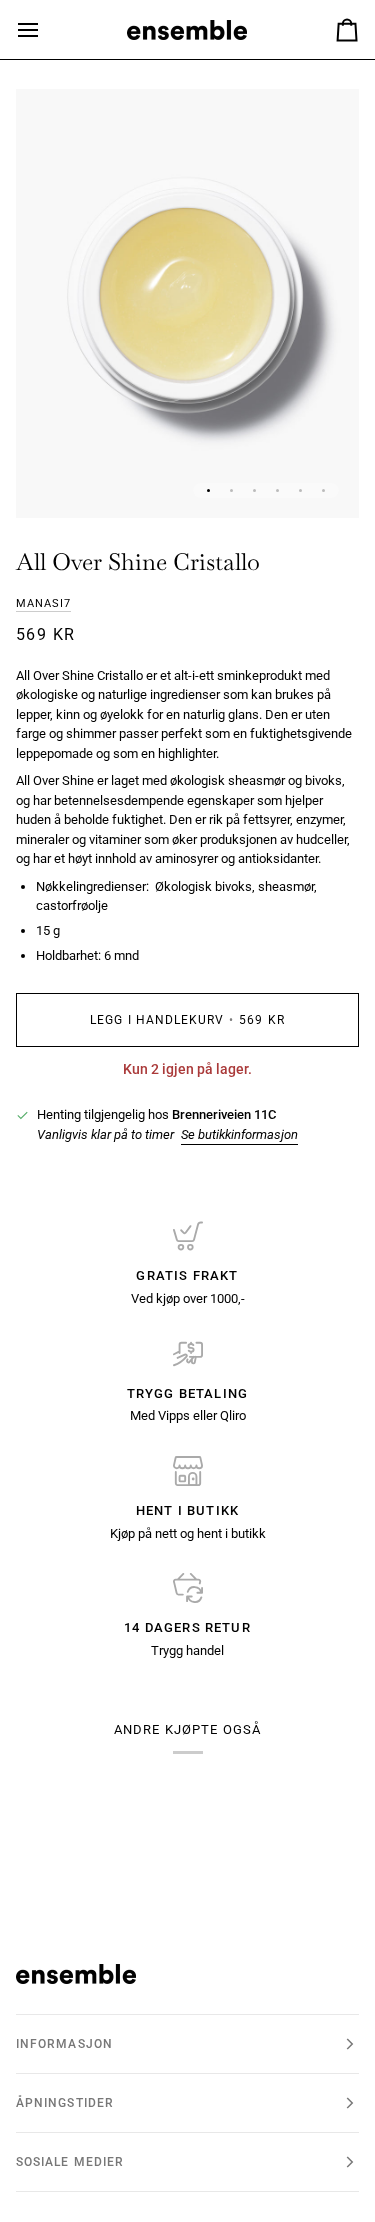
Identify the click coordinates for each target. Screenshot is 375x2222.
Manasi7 (43, 603)
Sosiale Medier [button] (70, 2162)
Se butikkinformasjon (239, 1134)
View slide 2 (231, 490)
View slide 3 (254, 490)
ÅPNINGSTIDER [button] (65, 2103)
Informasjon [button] (64, 2044)
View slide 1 (208, 490)
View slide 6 (323, 490)
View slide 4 (277, 490)
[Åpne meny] (46, 29)
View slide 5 (300, 490)
